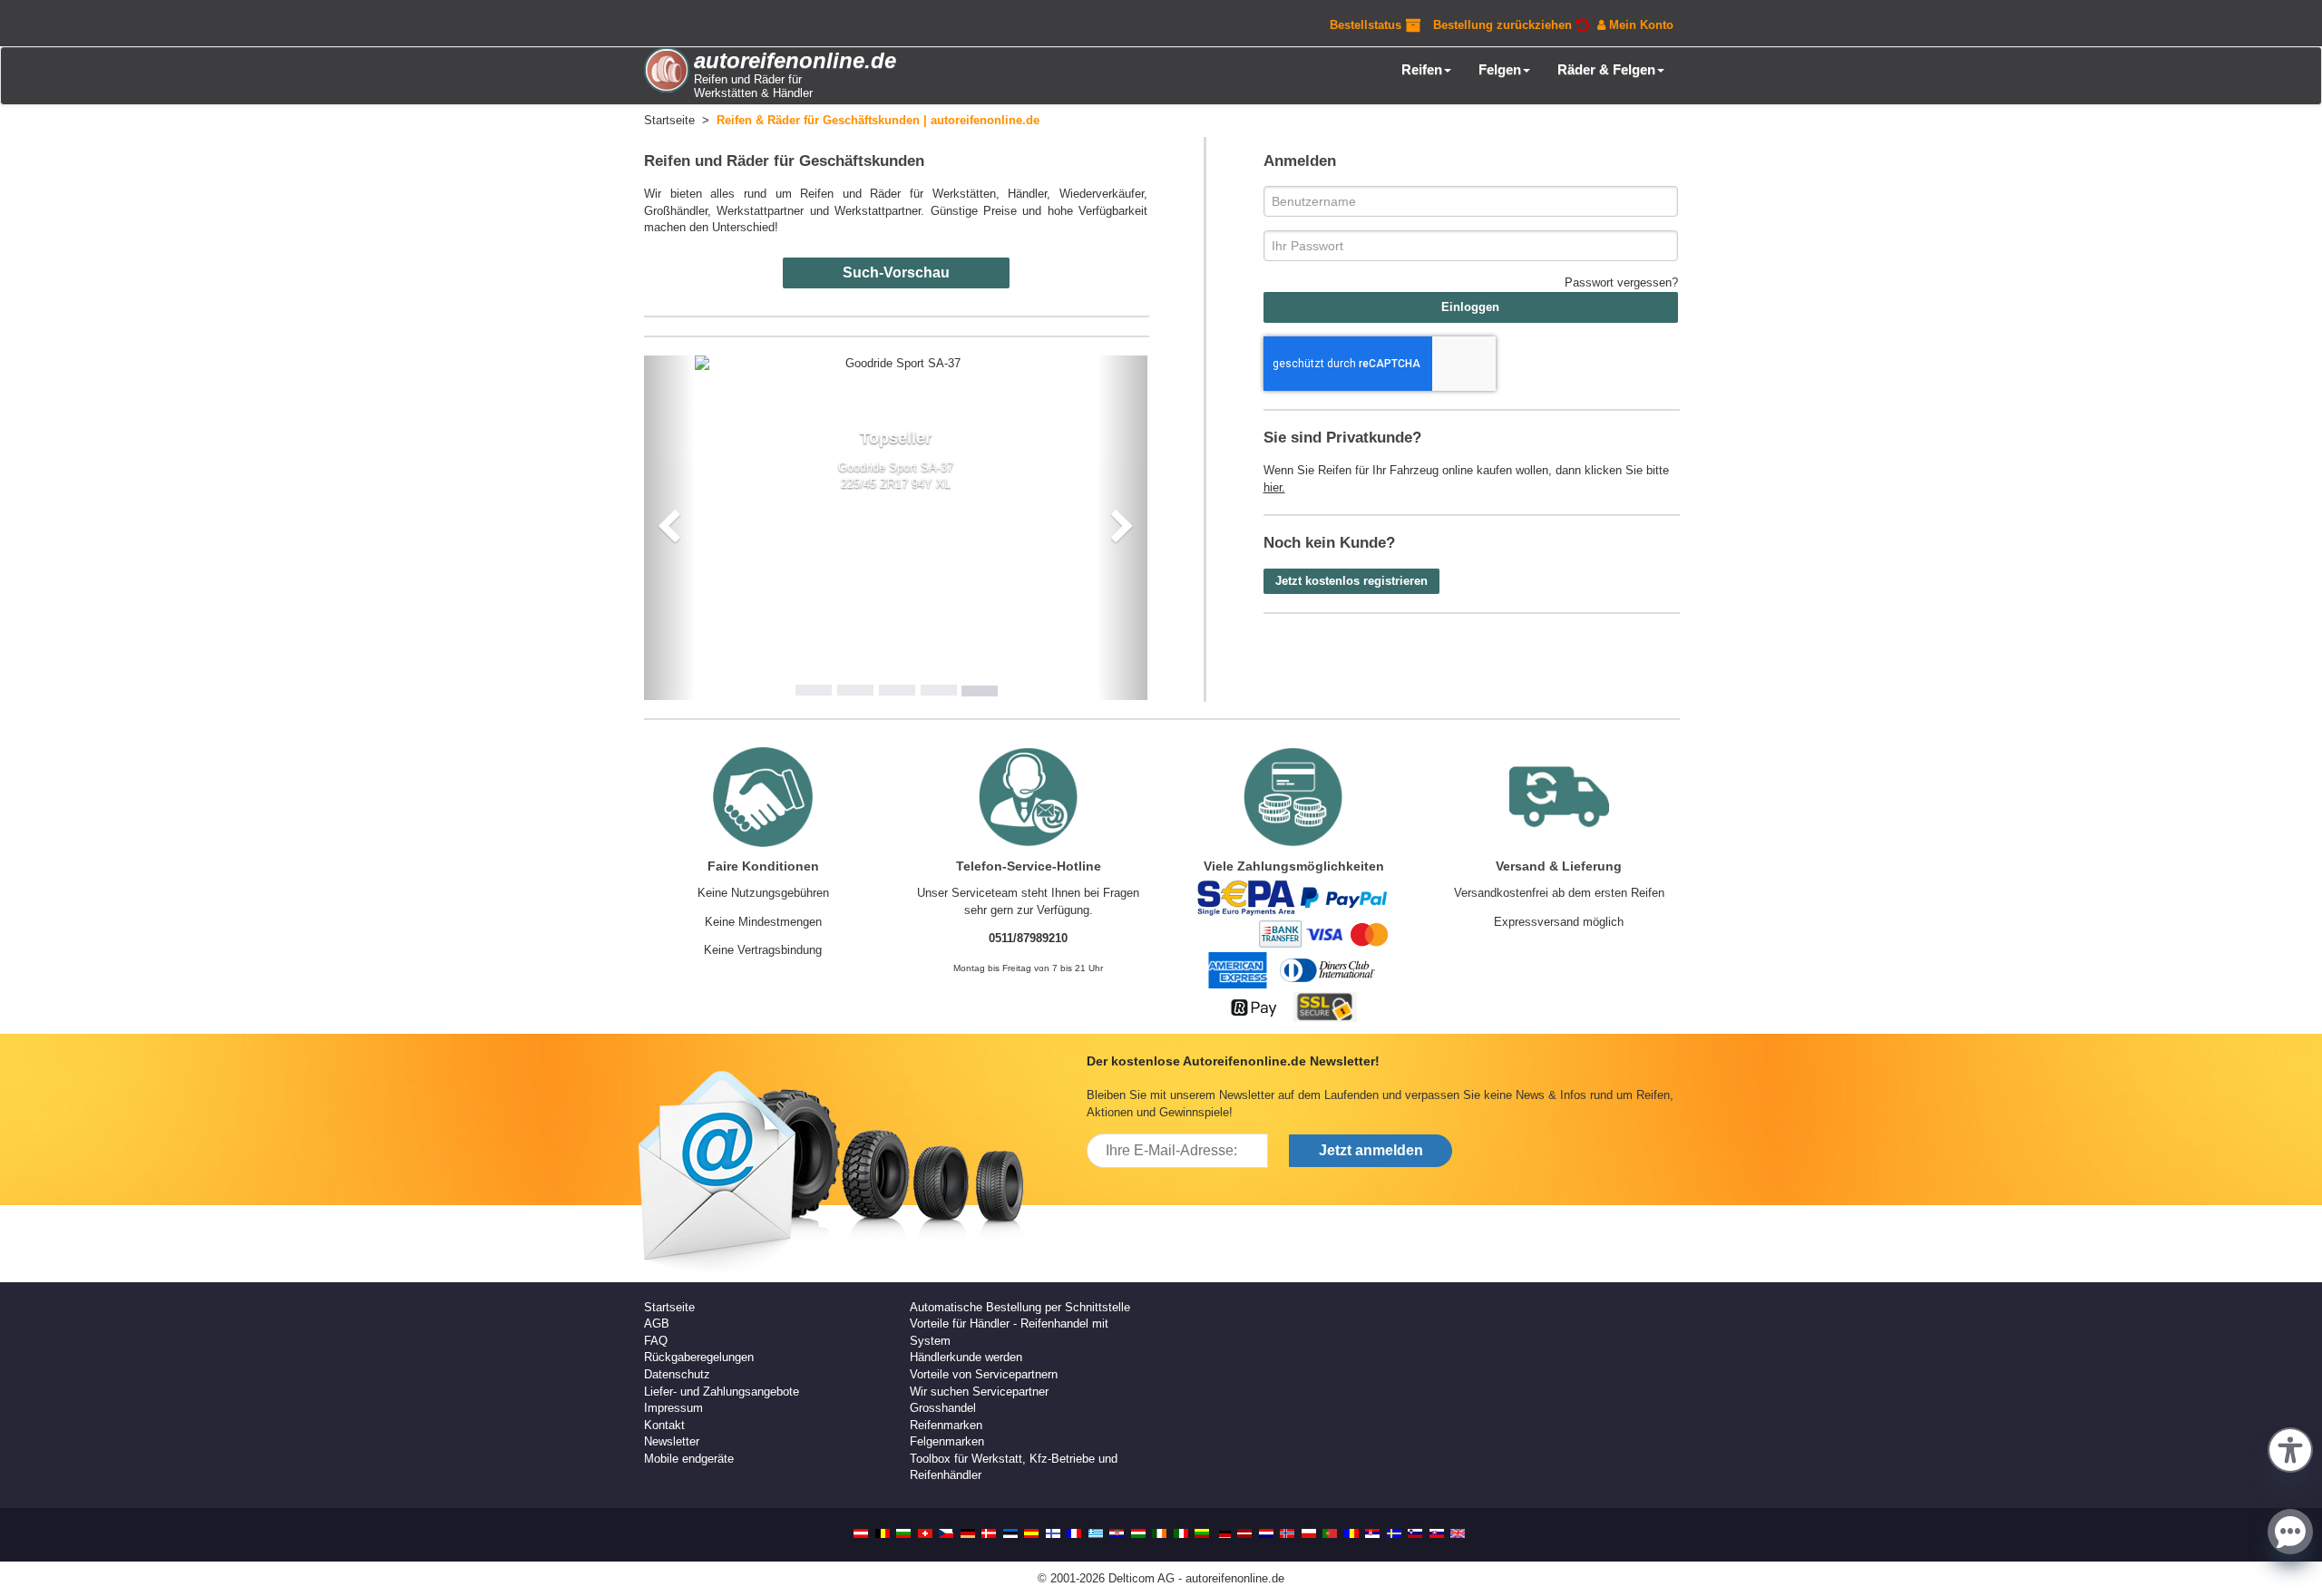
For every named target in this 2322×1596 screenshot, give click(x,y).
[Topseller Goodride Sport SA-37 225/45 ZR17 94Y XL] (896, 364)
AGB (657, 1324)
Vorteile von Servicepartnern (984, 1374)
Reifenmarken (946, 1425)
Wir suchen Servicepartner (979, 1392)
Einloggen (1470, 307)
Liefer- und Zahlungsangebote (722, 1392)
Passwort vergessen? (1621, 282)
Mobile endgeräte (689, 1459)
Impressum (673, 1408)
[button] (2290, 1448)
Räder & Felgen (1606, 69)
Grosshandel (943, 1408)
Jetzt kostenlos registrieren (1351, 581)
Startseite (669, 1307)
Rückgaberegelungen (699, 1357)
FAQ (656, 1341)
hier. (1274, 487)
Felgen (1500, 69)
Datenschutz (677, 1374)
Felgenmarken (947, 1441)
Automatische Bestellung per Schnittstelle (1020, 1307)
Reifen (1422, 69)
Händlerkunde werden (966, 1357)
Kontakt (664, 1425)
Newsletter (672, 1441)
